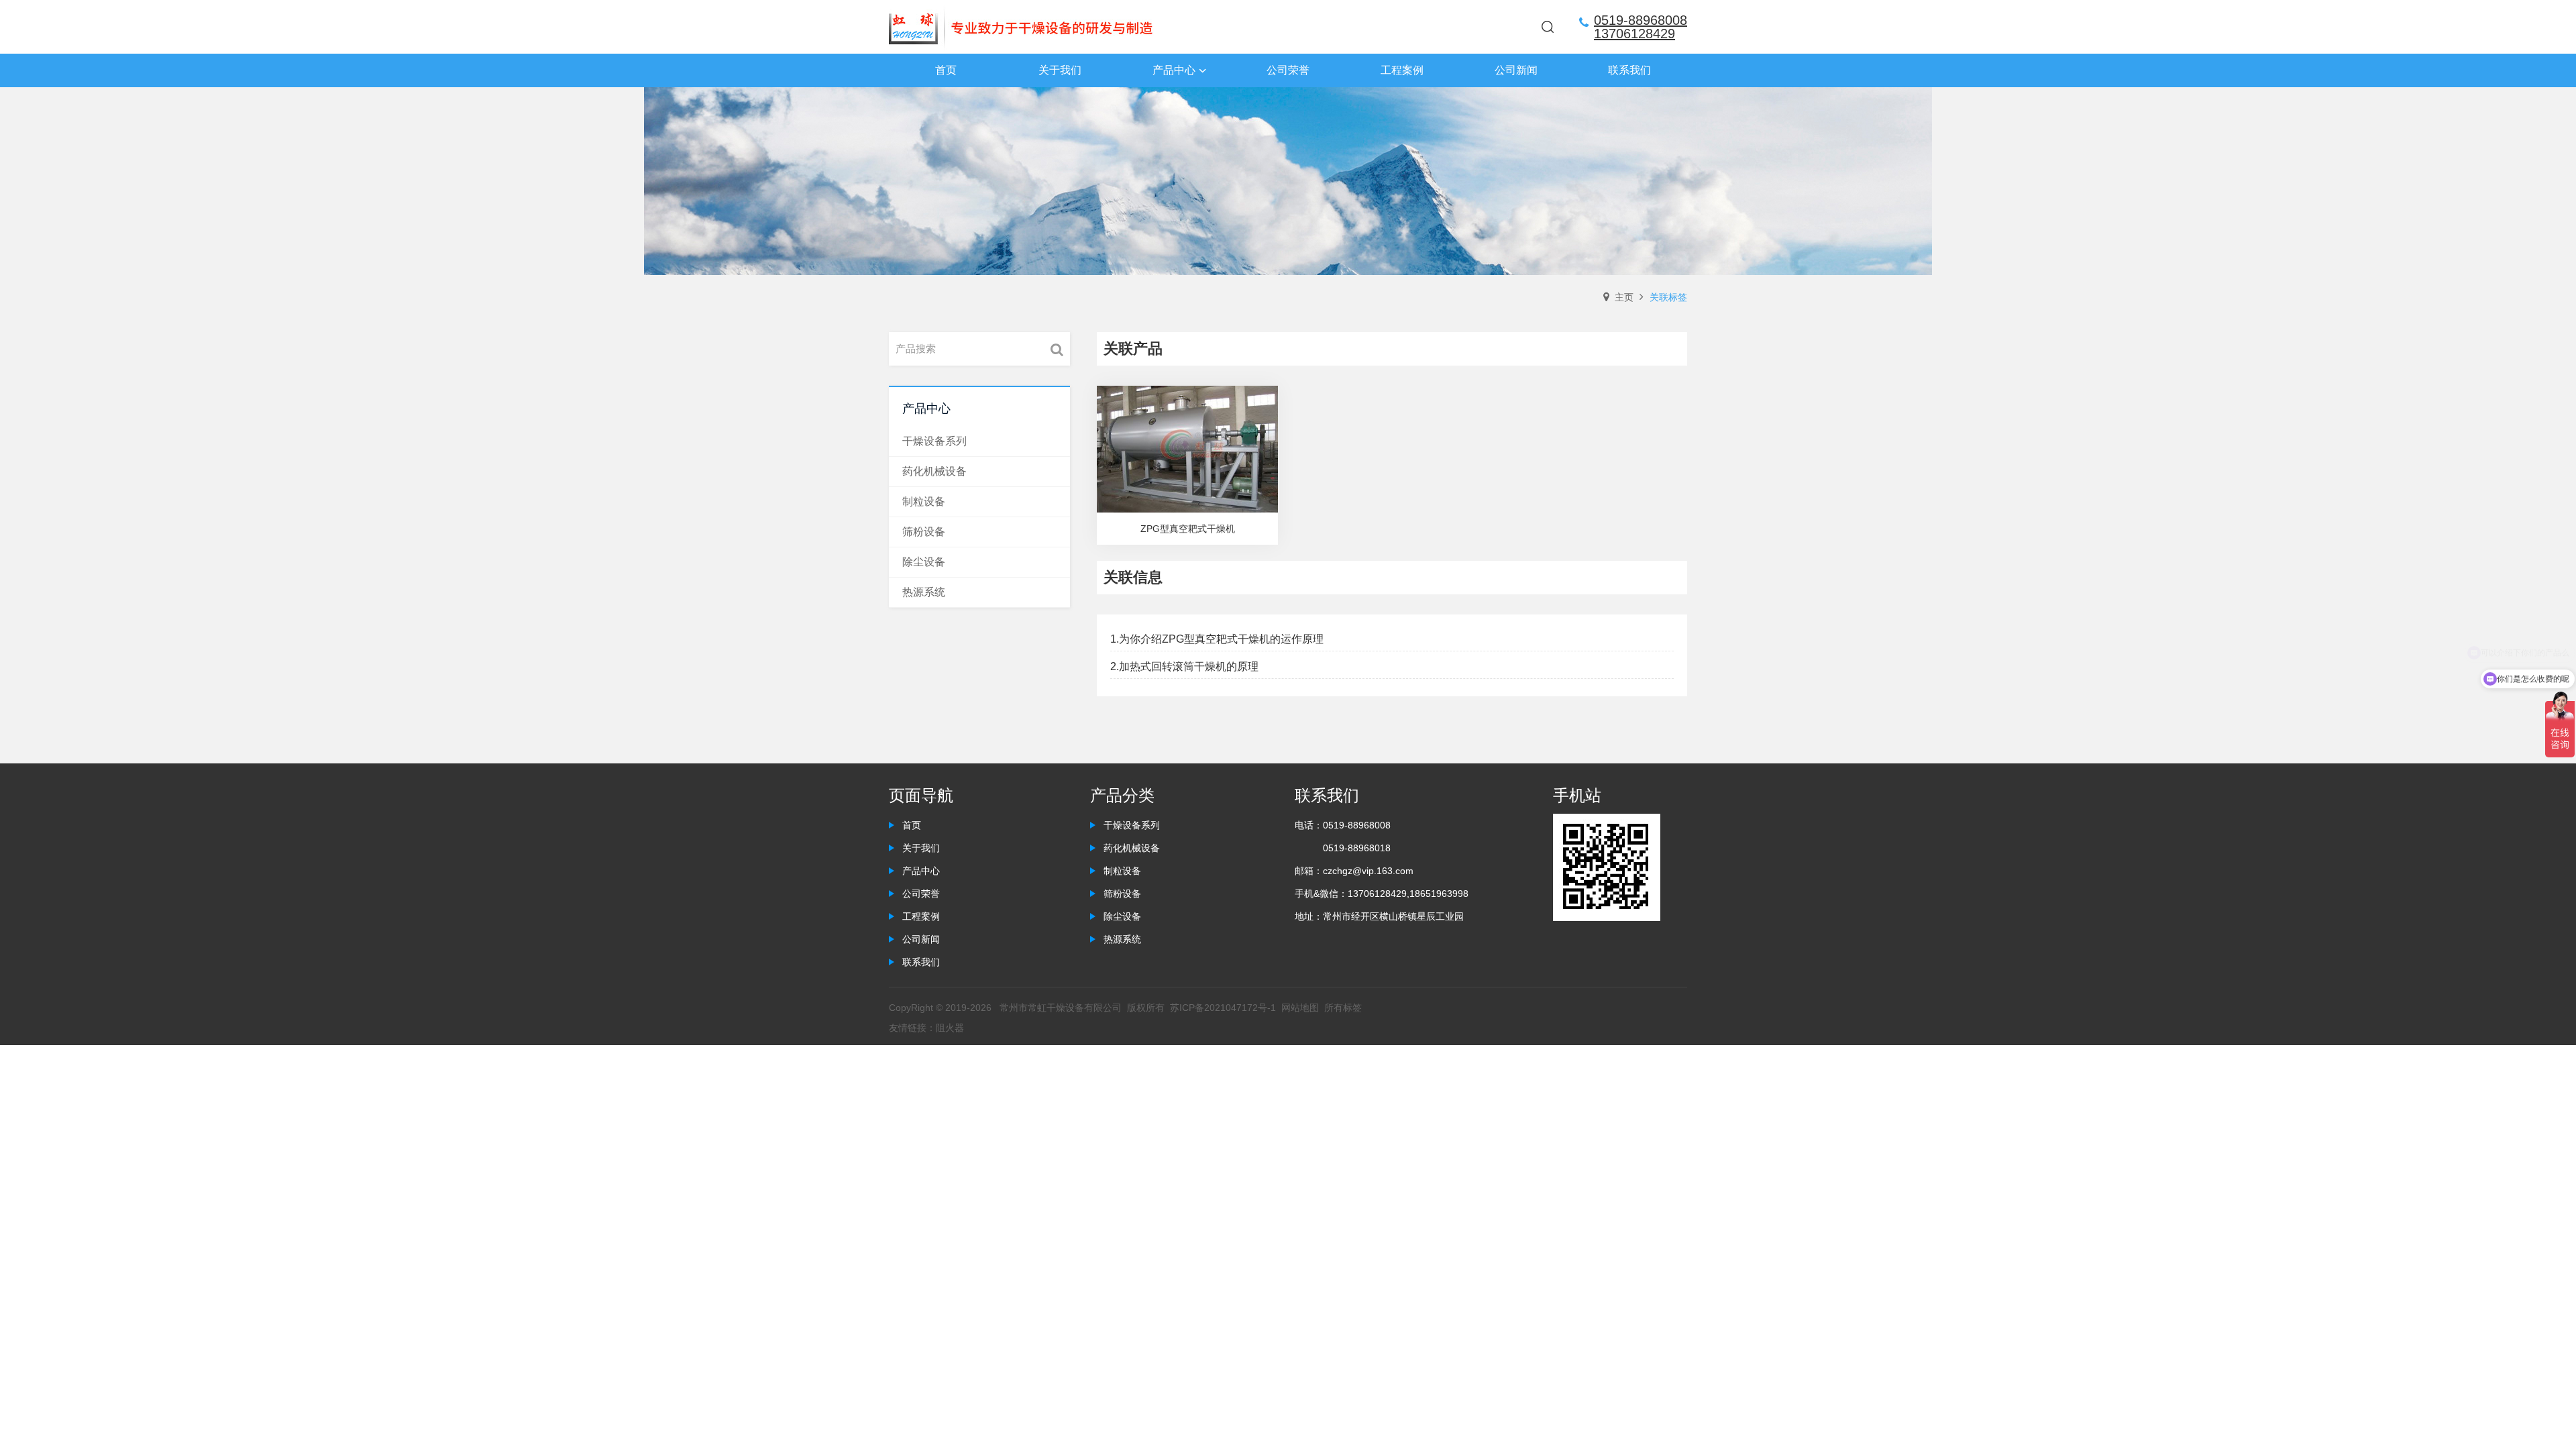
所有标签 (1343, 1008)
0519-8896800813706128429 (1641, 27)
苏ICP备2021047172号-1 (1223, 1008)
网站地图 (1300, 1008)
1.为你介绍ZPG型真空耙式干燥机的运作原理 (1217, 639)
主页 (1624, 297)
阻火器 (950, 1028)
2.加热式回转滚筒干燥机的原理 (1184, 666)
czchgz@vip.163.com (1368, 871)
